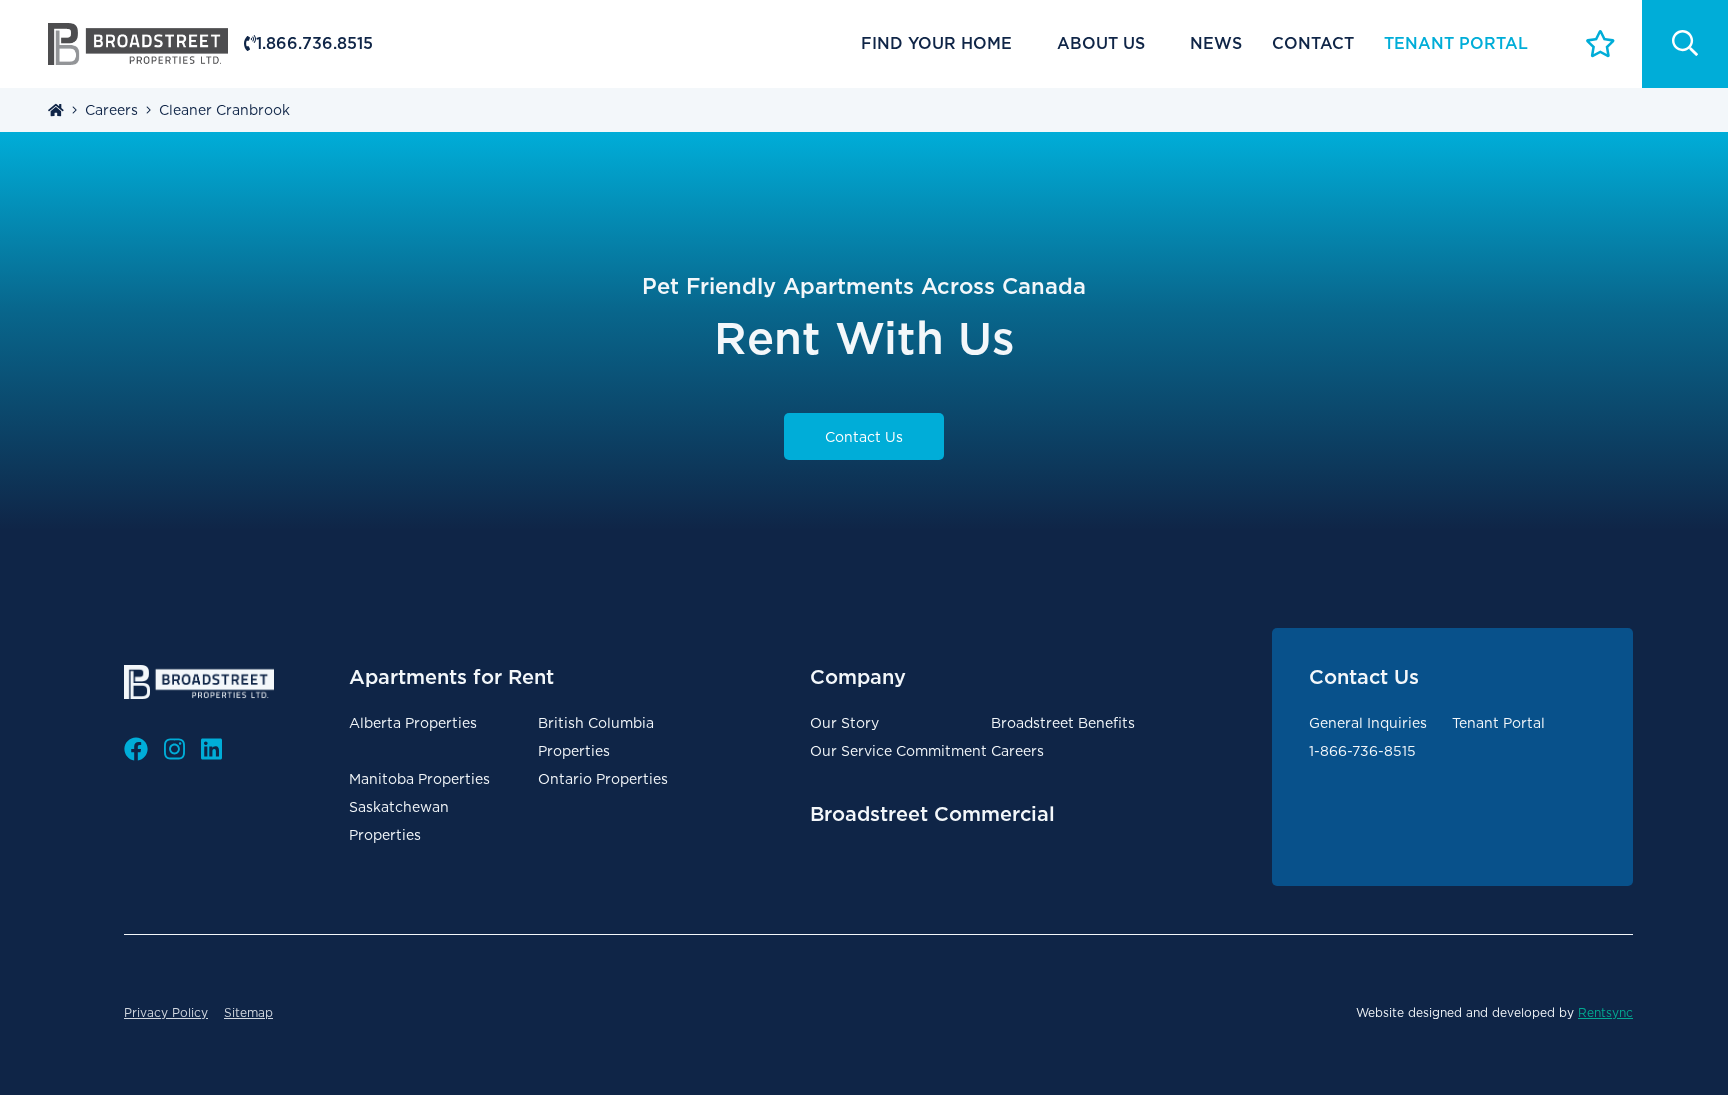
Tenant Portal (1498, 723)
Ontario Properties (603, 779)
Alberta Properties (413, 723)
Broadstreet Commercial (932, 814)
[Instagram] (174, 750)
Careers (1017, 751)
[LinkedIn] (211, 750)
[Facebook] (136, 750)
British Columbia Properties (596, 737)
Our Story (844, 723)
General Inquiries (1368, 723)
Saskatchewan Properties (399, 821)
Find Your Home (936, 43)
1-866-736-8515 (1362, 751)
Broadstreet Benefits (1063, 723)
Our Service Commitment (898, 751)
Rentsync (1605, 1012)
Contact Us (864, 437)
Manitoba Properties (419, 779)
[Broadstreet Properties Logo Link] (138, 42)
